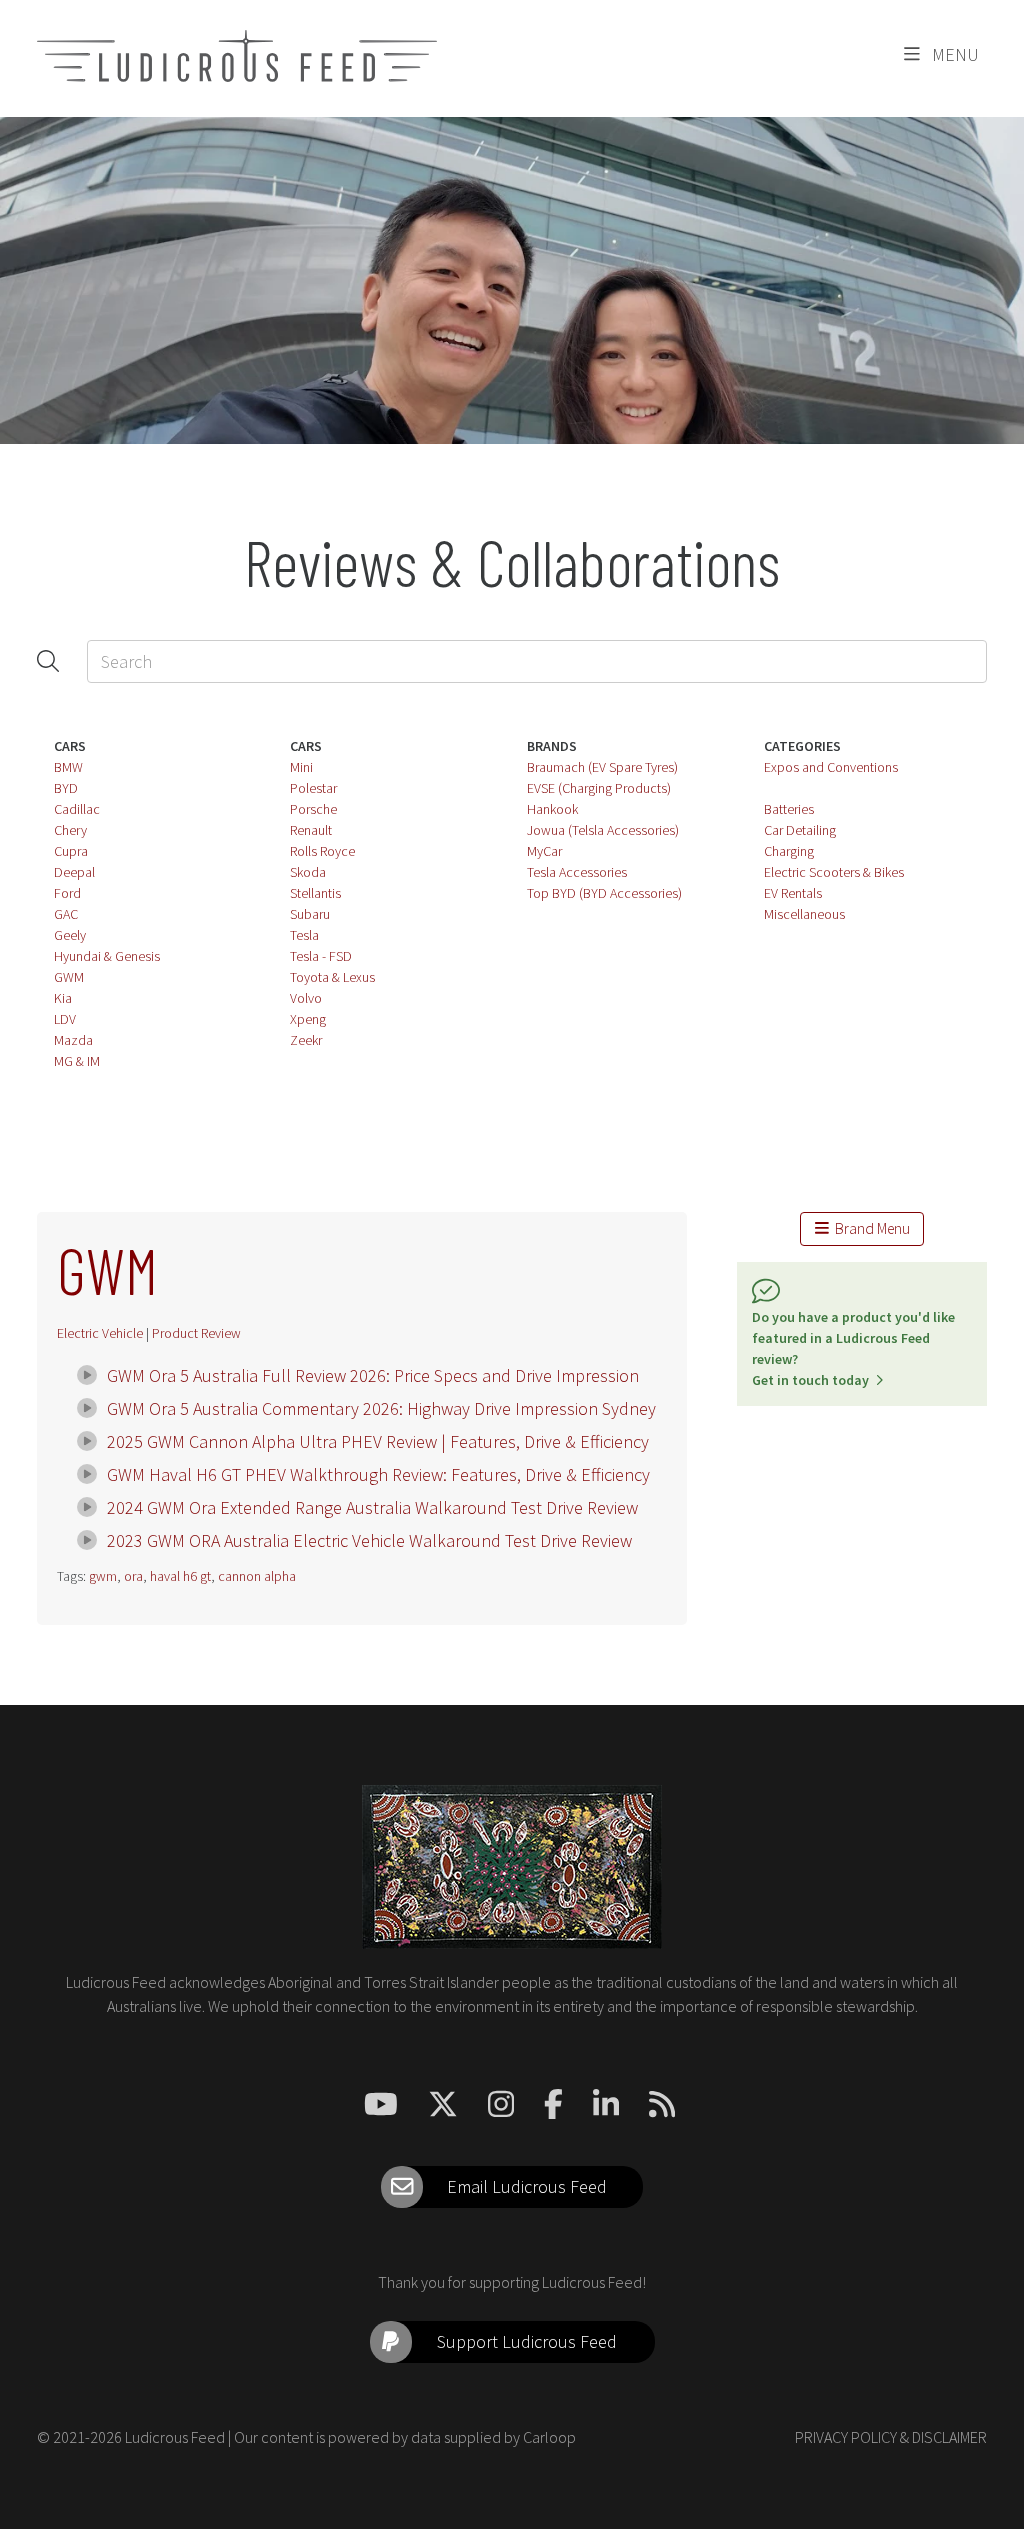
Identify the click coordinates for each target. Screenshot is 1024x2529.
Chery (70, 830)
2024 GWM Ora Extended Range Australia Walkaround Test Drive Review (372, 1507)
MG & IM (77, 1061)
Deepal (74, 872)
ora (133, 1576)
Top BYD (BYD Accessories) (604, 893)
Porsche (313, 809)
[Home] (237, 56)
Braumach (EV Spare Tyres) (602, 767)
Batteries (789, 809)
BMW (68, 767)
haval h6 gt (180, 1576)
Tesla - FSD (321, 956)
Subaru (310, 914)
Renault (311, 830)
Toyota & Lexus (332, 977)
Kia (63, 998)
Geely (70, 935)
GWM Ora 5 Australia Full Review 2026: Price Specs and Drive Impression (373, 1375)
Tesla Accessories (577, 872)
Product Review (196, 1333)
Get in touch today (813, 1380)
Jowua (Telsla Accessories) (603, 830)
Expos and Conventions (831, 767)
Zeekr (306, 1040)
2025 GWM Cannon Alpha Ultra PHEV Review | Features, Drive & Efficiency (378, 1441)
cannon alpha (257, 1576)
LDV (65, 1019)
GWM (69, 977)
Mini (301, 767)
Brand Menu (869, 1228)
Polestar (313, 788)
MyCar (544, 851)
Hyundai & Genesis (107, 956)
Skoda (308, 872)
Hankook (552, 809)
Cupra (71, 851)
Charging (789, 851)
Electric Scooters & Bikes (834, 872)
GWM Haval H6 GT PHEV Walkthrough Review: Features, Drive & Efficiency (378, 1474)
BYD (66, 788)
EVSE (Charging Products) (599, 788)
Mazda (73, 1040)
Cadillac (77, 809)
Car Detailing (800, 830)
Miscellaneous (804, 914)
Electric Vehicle (100, 1333)
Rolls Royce (322, 851)
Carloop (549, 2437)
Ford (67, 893)
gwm (103, 1576)
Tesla (304, 935)
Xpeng (308, 1019)
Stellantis (315, 893)
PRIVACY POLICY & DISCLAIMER (891, 2437)
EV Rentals (793, 893)
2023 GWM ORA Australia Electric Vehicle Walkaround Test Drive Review (369, 1540)
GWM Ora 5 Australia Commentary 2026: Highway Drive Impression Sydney (381, 1408)
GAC (66, 914)
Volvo (306, 998)
